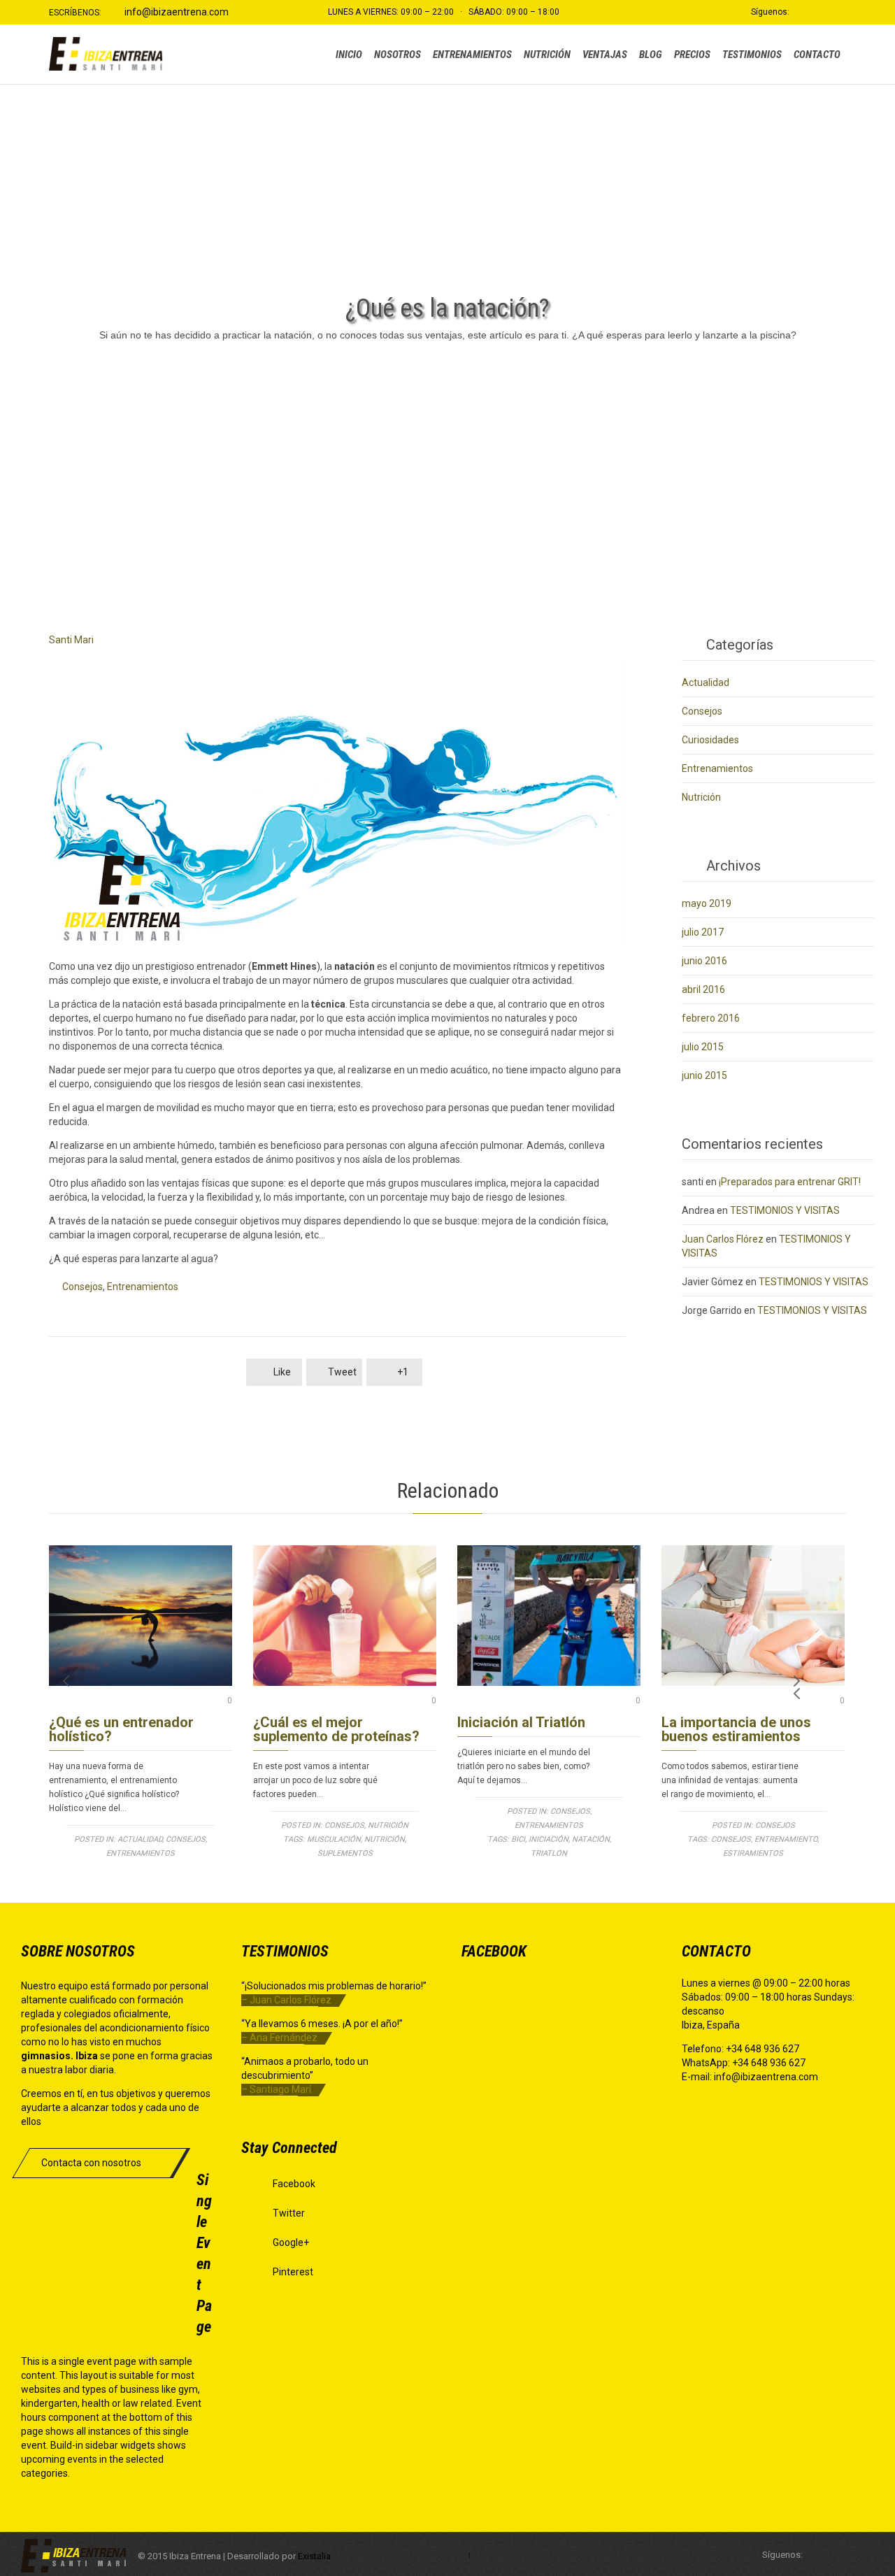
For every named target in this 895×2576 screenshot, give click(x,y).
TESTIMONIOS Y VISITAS (785, 1210)
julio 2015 (703, 1047)
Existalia (314, 2556)
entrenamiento (786, 1839)
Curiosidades (710, 740)
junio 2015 (704, 1075)
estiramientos (753, 1853)
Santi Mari (71, 640)
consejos (731, 1839)
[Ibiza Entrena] (108, 54)
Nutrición (701, 797)
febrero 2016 (711, 1018)
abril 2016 (703, 989)
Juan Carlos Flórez (723, 1239)
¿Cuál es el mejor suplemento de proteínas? (336, 1729)
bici (518, 1839)
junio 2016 (704, 961)
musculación (334, 1839)
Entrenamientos (143, 1287)
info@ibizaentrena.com (177, 12)
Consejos (83, 1287)
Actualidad (706, 682)
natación (591, 1839)
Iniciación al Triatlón (521, 1722)
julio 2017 (703, 932)
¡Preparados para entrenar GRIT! (790, 1182)
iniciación (549, 1839)
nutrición (385, 1839)
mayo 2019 (707, 903)
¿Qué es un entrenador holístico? (121, 1729)
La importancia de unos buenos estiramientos (736, 1729)
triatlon (549, 1853)
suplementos (345, 1853)
